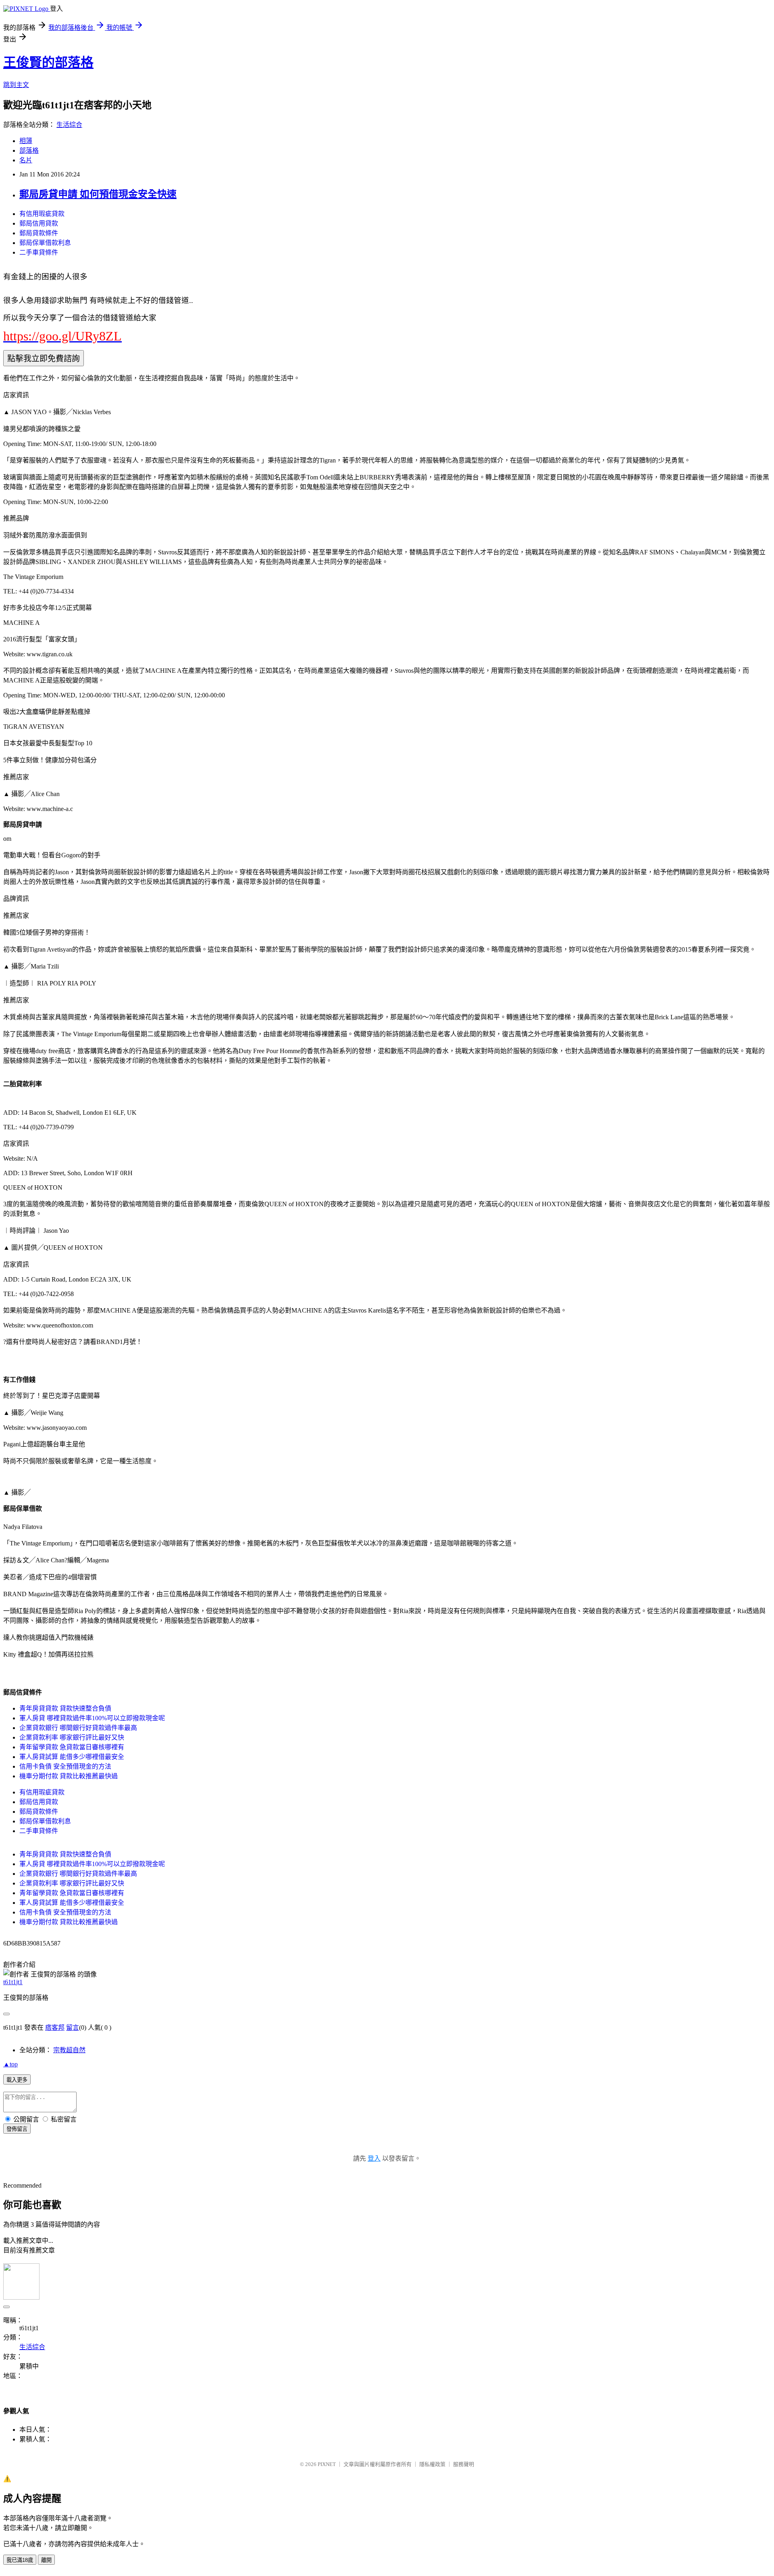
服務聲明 (464, 2464)
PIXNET (327, 2464)
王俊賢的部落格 (48, 62)
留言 (73, 2027)
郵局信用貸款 (39, 223)
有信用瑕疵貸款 (42, 214)
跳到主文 (16, 85)
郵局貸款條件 (39, 233)
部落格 (29, 150)
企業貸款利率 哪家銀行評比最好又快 (72, 1737)
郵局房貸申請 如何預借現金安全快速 (98, 194)
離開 (46, 2560)
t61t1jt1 (13, 1982)
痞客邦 (55, 2027)
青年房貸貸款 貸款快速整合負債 (65, 1708)
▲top (10, 2064)
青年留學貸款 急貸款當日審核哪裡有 (72, 1747)
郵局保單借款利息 (45, 243)
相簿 (26, 141)
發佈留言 (17, 2129)
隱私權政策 (432, 2464)
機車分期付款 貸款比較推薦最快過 (69, 1776)
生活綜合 (69, 125)
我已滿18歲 (20, 2560)
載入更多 (17, 2080)
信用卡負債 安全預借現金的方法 (65, 1766)
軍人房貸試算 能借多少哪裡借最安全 (72, 1757)
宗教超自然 (69, 2050)
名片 (26, 160)
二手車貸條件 (39, 252)
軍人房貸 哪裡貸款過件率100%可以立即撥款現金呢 (92, 1718)
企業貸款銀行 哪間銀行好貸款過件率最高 (78, 1728)
